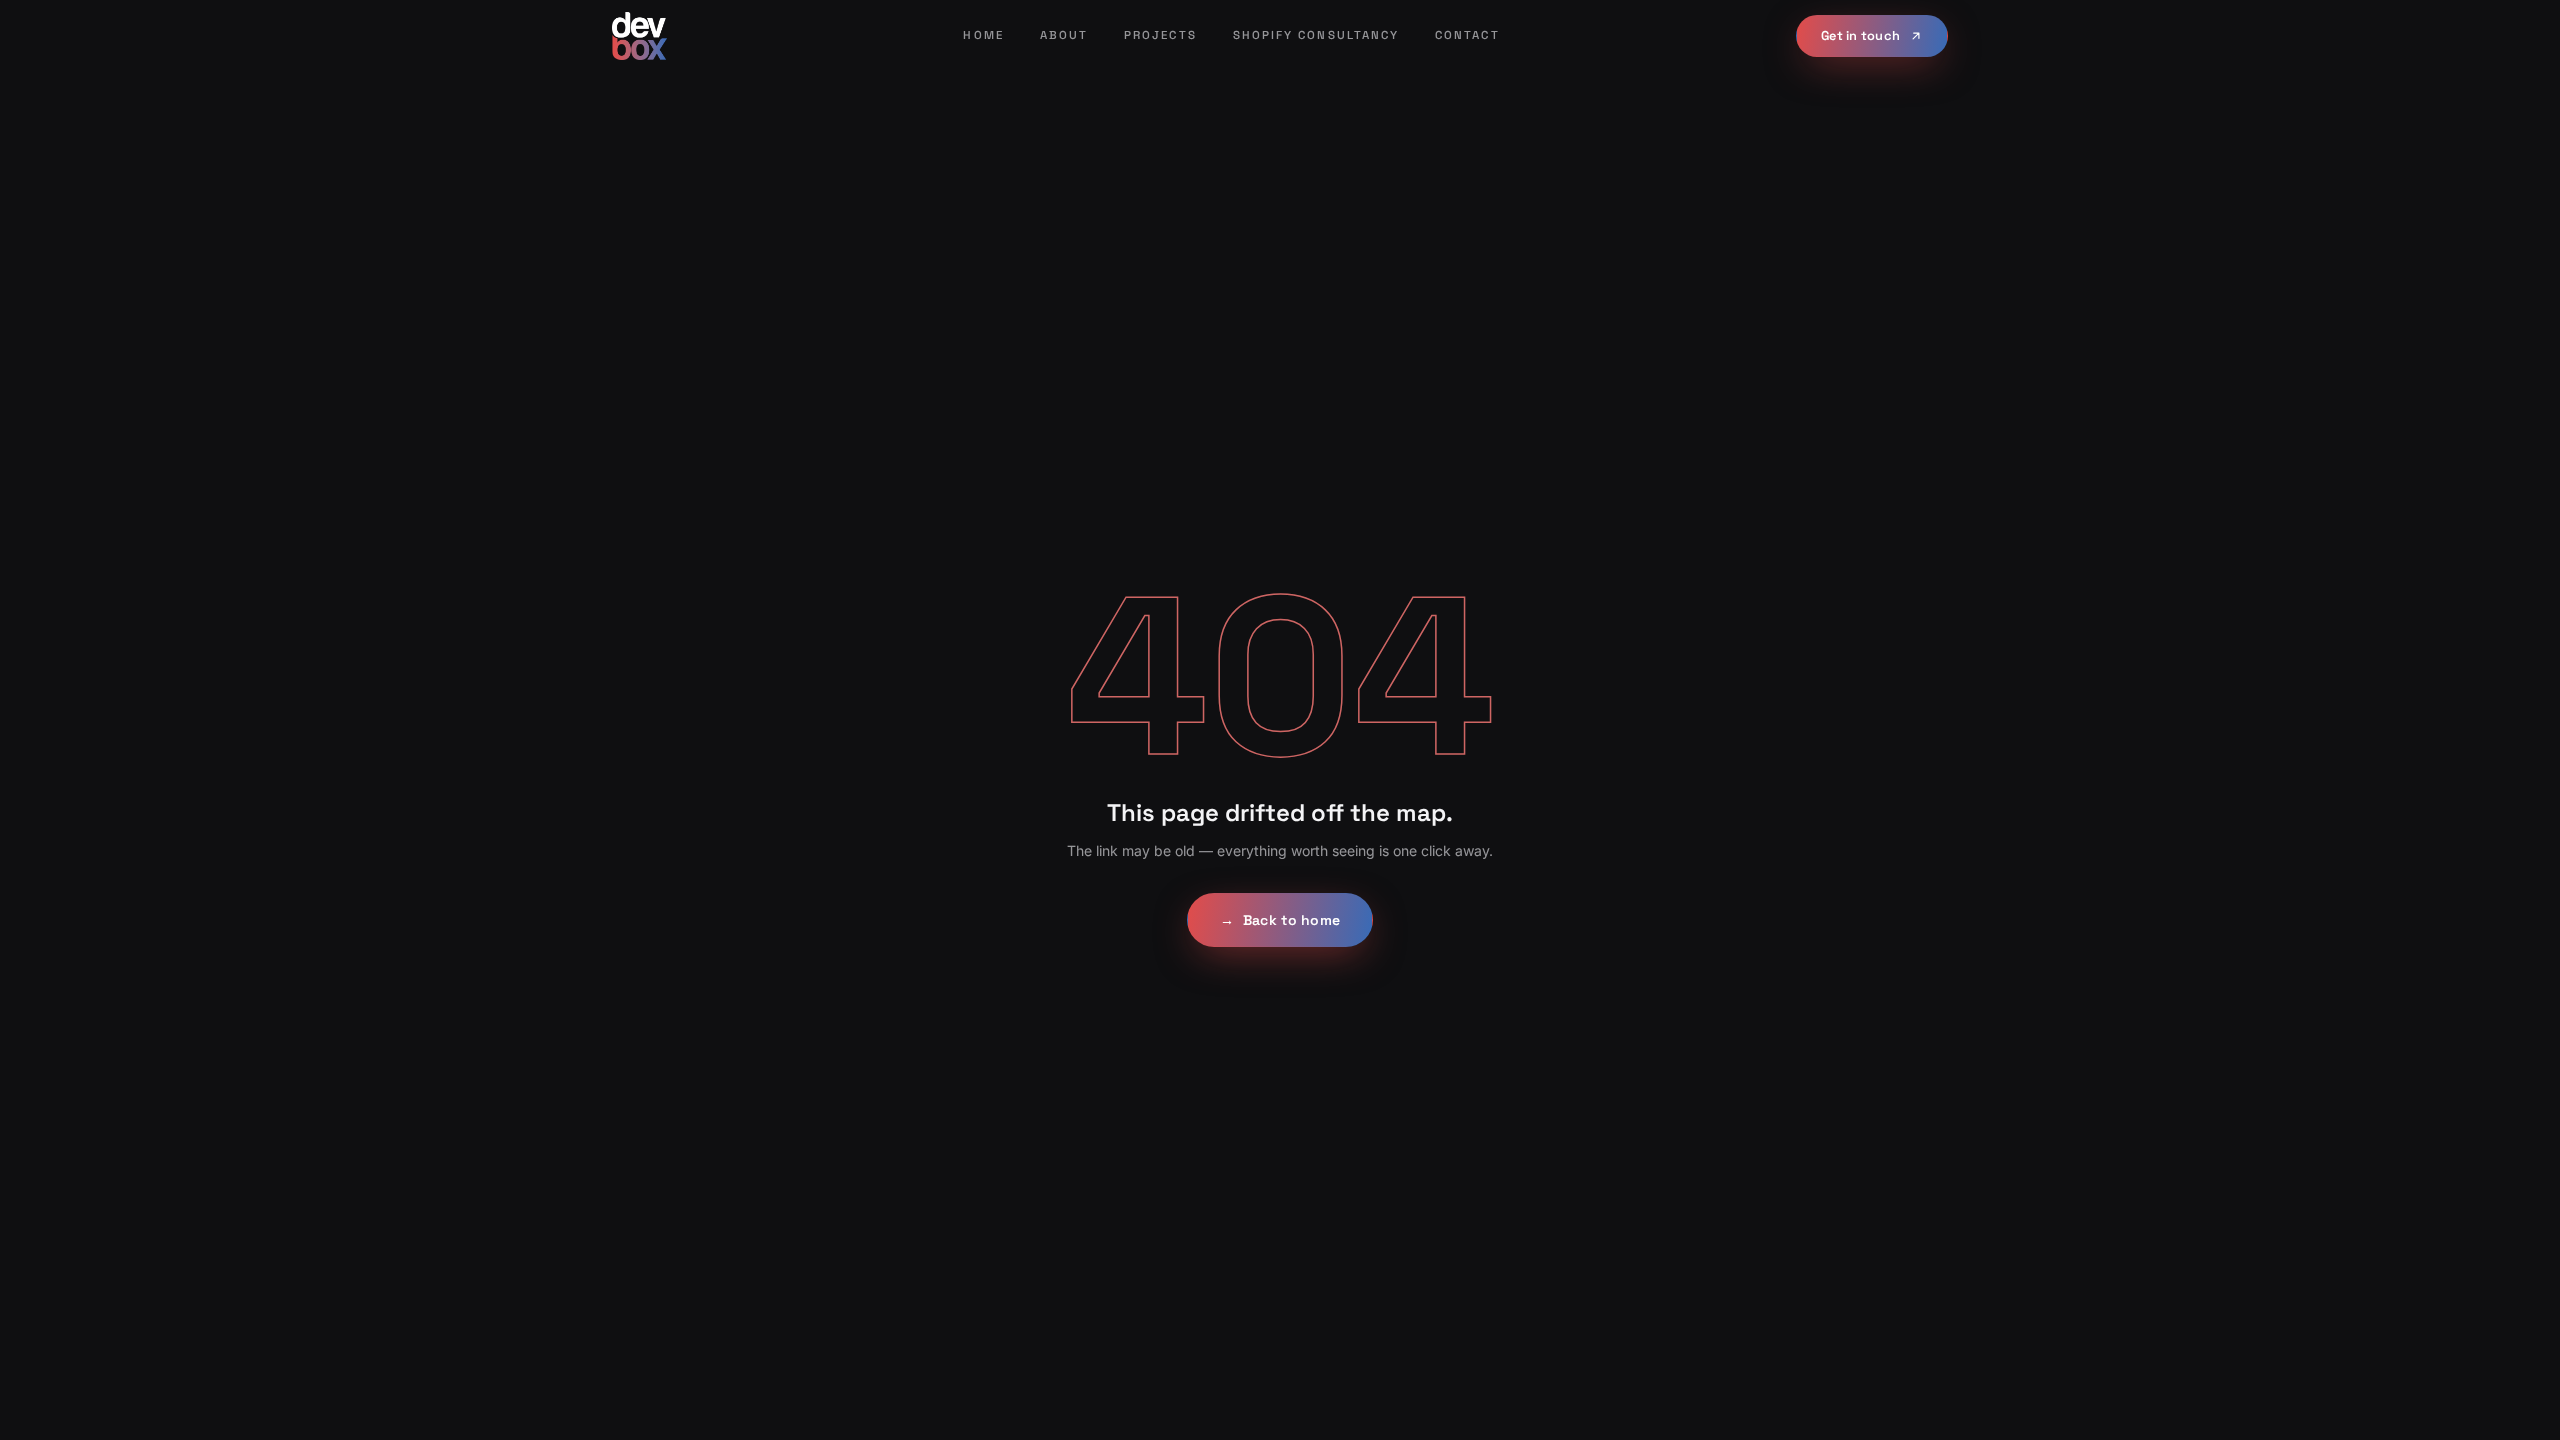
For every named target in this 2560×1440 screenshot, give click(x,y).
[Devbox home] (639, 36)
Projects (1160, 35)
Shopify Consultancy (1316, 35)
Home (983, 35)
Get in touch (1860, 35)
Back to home (1280, 920)
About (1064, 35)
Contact (1467, 35)
